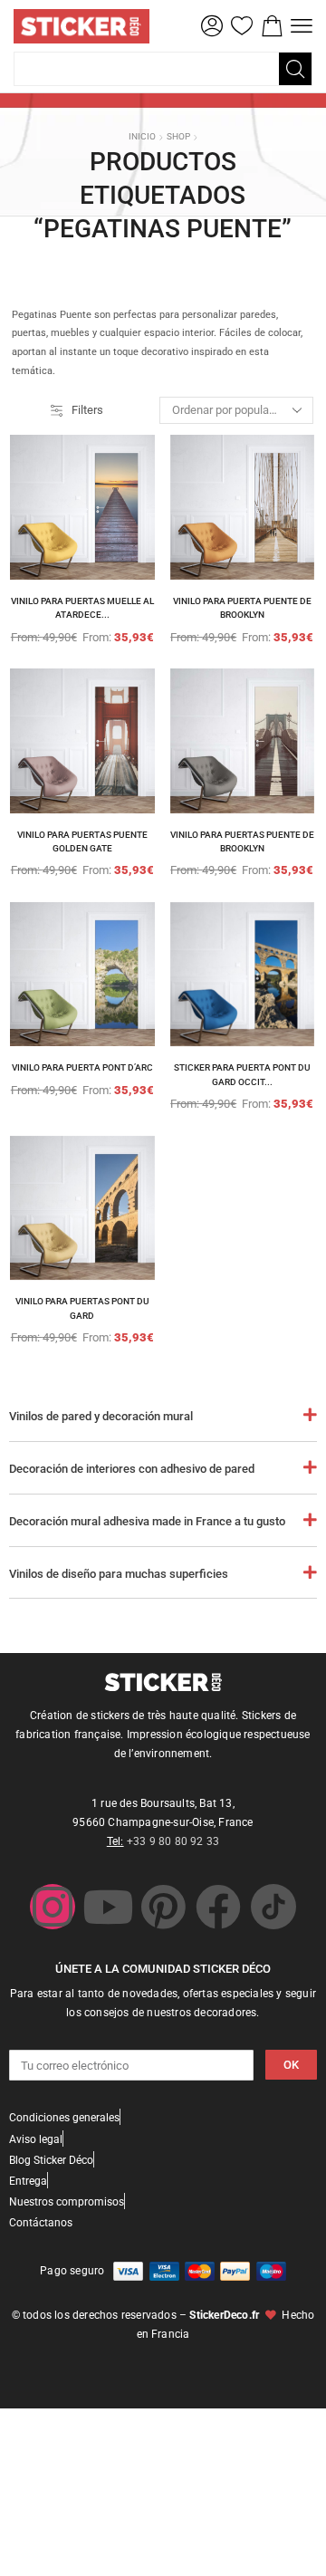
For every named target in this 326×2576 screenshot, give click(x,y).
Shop (178, 136)
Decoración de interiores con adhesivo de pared (132, 1469)
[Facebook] (218, 1907)
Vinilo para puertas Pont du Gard (82, 1308)
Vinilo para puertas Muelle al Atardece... (82, 608)
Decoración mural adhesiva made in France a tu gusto (147, 1521)
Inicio (142, 136)
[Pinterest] (163, 1907)
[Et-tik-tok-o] (273, 1907)
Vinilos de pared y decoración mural (101, 1416)
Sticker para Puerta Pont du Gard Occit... (242, 1075)
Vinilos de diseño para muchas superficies (119, 1574)
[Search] (295, 69)
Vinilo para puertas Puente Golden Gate (82, 842)
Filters (87, 410)
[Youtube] (108, 1907)
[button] (212, 26)
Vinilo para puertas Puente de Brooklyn (242, 842)
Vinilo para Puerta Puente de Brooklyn (242, 608)
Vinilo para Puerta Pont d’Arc (82, 1067)
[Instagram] (53, 1907)
